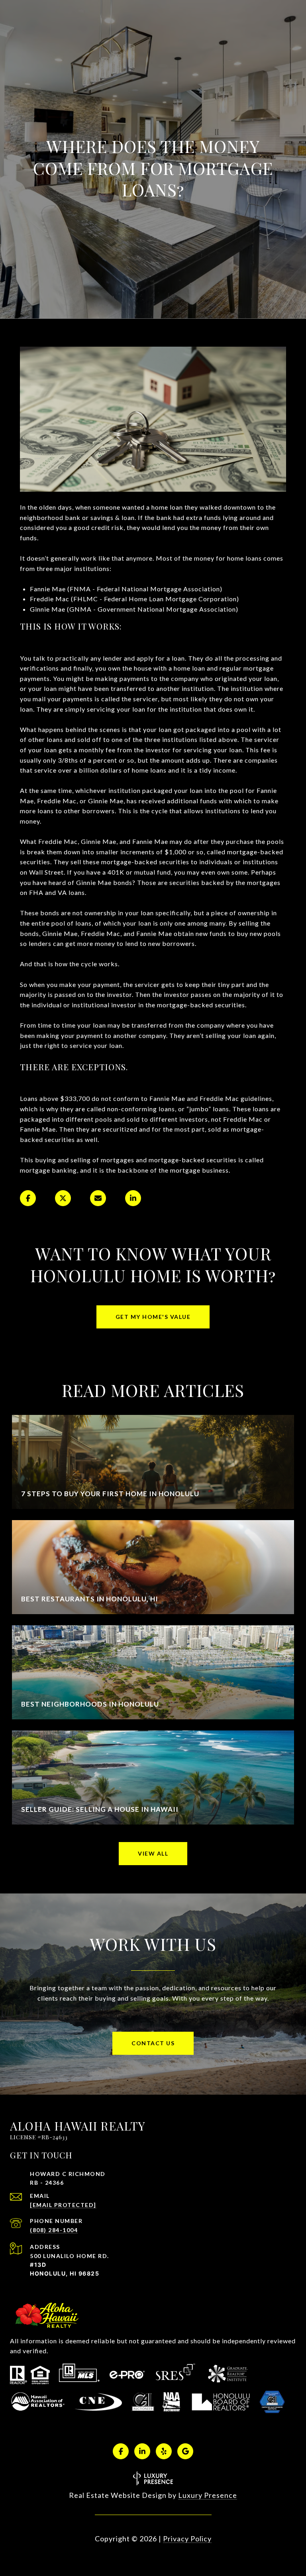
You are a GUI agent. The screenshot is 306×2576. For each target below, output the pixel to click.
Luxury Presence (208, 2495)
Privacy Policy (187, 2539)
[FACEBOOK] (121, 2451)
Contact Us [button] (153, 2043)
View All (153, 1853)
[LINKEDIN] (142, 2451)
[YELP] (164, 2451)
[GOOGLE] (185, 2451)
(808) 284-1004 (54, 2230)
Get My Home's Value (153, 1317)
